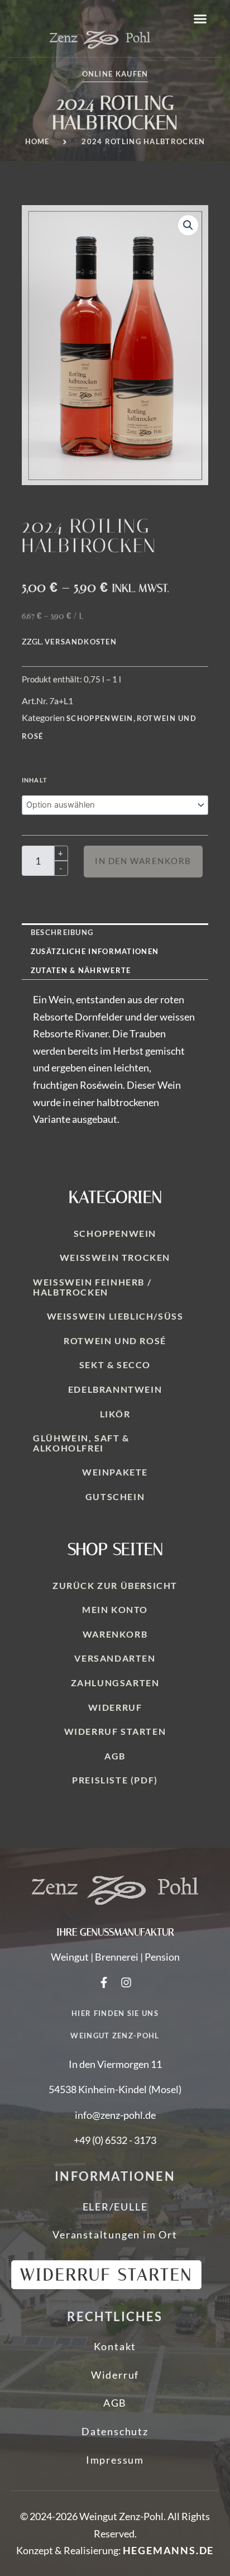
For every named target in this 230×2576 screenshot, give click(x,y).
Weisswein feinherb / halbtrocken (92, 1287)
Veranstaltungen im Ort (115, 2235)
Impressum (115, 2460)
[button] (200, 19)
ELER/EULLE (115, 2207)
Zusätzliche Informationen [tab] (95, 951)
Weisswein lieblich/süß (115, 1316)
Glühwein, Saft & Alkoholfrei (81, 1443)
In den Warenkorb (143, 861)
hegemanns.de (169, 2550)
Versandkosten (81, 642)
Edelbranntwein (115, 1389)
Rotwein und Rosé (115, 1341)
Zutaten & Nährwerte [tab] (81, 970)
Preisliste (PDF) (115, 1780)
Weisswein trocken (115, 1257)
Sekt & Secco (115, 1365)
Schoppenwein (100, 718)
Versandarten (115, 1658)
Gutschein (115, 1496)
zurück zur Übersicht (115, 1585)
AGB (115, 1756)
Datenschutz (115, 2431)
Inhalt (35, 780)
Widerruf (115, 1707)
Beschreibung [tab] (62, 932)
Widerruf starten (115, 1731)
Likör (115, 1414)
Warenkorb (115, 1634)
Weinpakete (115, 1472)
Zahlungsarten (115, 1683)
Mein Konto (115, 1609)
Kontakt (115, 2346)
